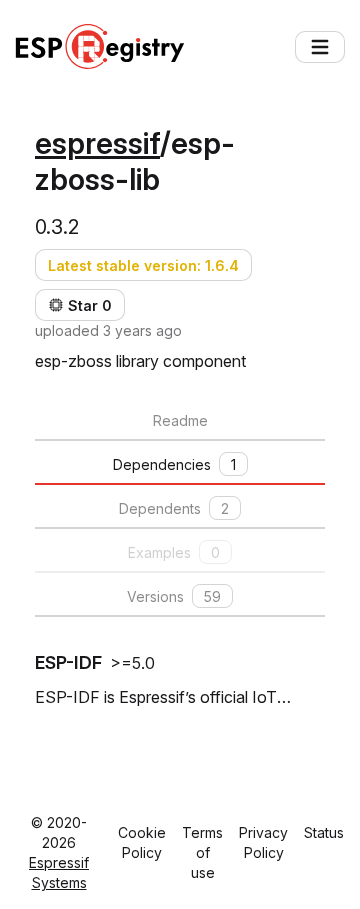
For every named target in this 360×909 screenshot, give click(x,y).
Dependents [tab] (174, 508)
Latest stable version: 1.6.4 (143, 265)
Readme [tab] (180, 420)
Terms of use (202, 852)
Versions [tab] (174, 596)
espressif (97, 143)
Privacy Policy (263, 842)
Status (324, 832)
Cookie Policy (142, 842)
